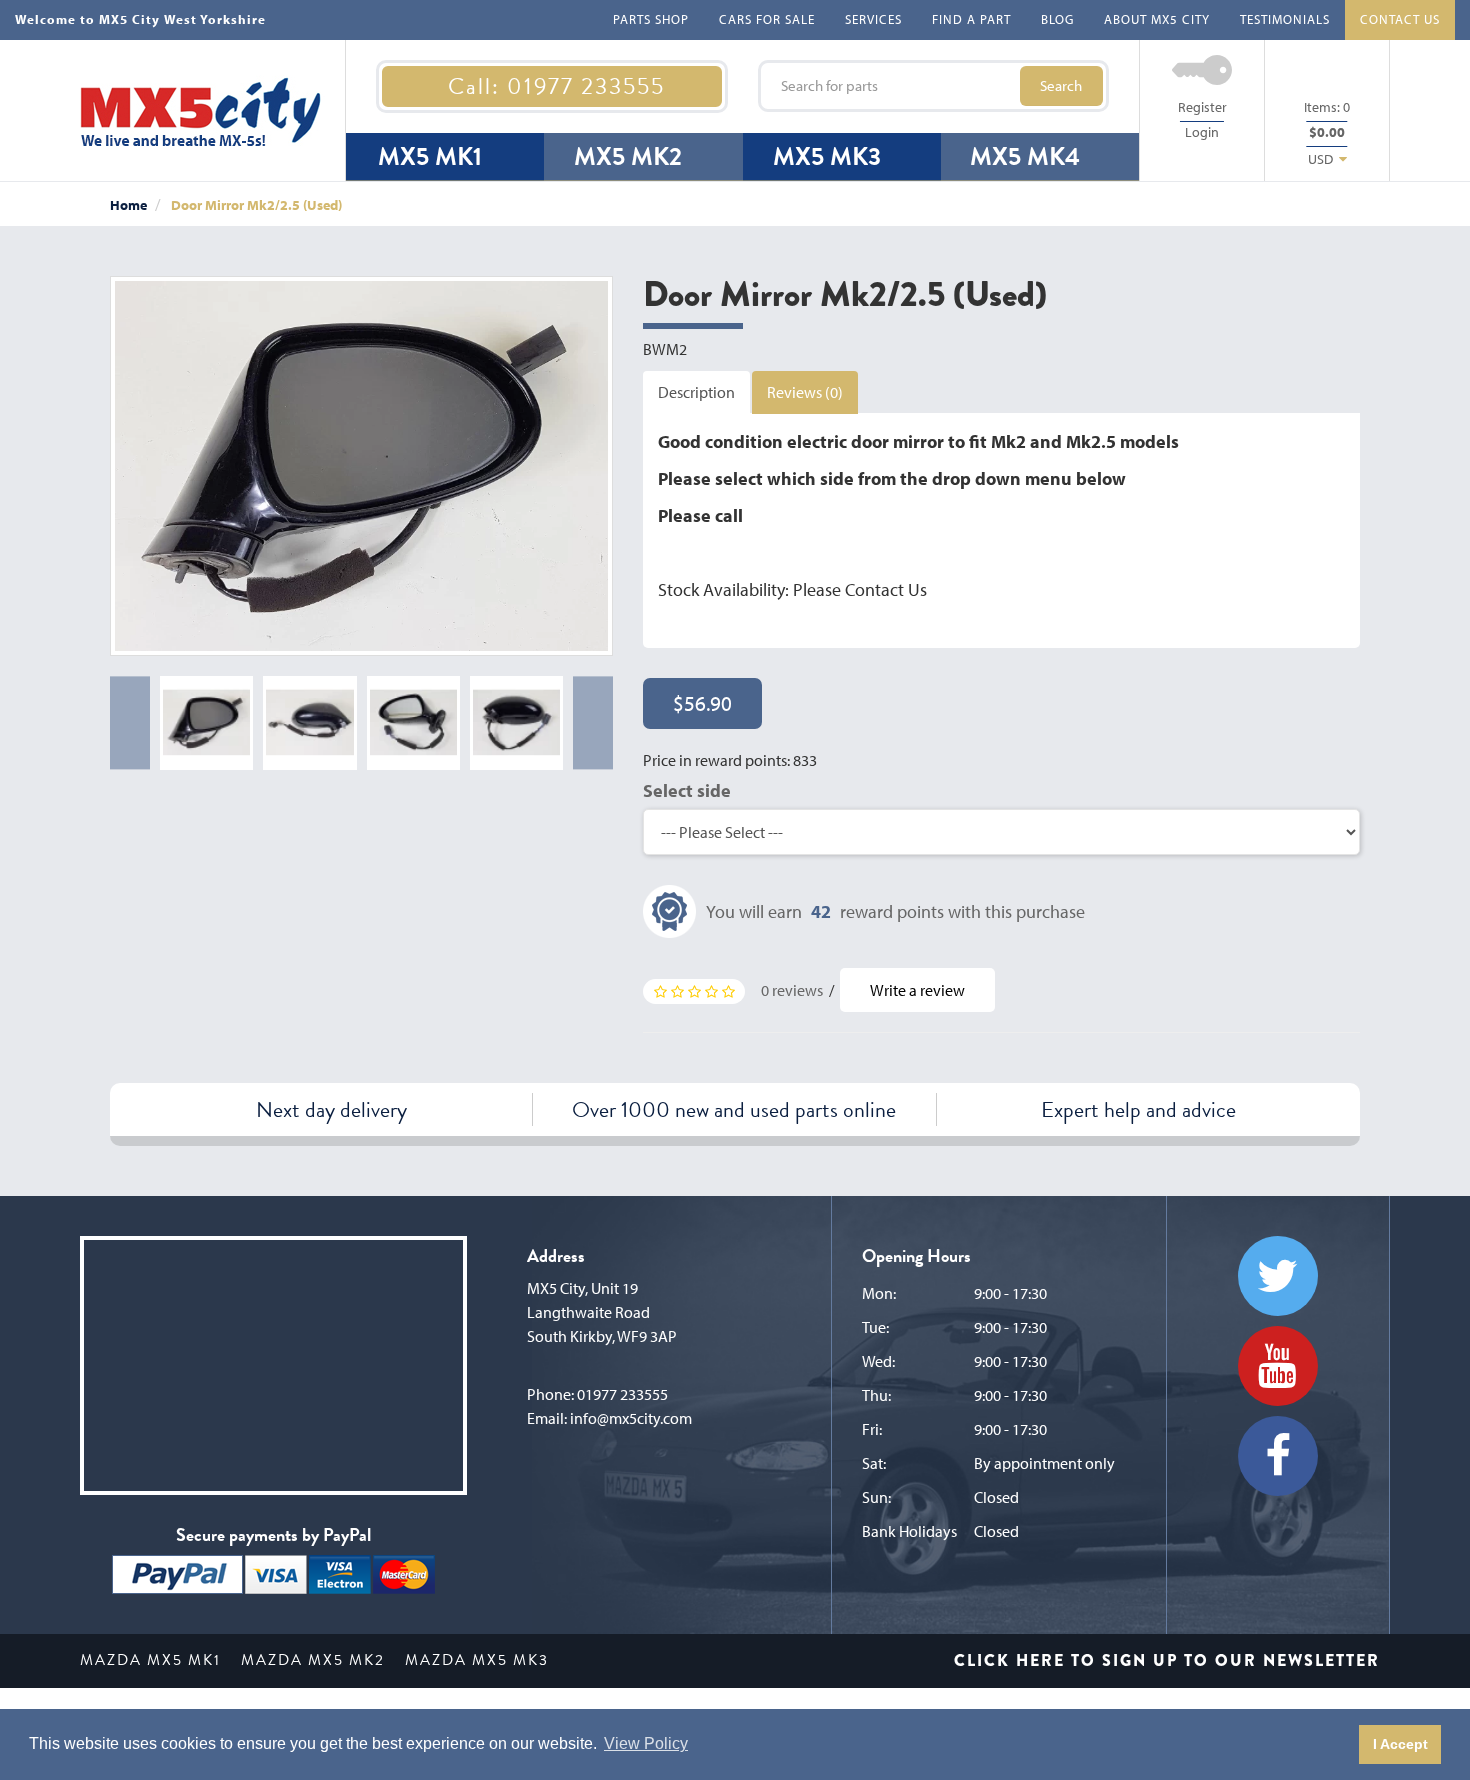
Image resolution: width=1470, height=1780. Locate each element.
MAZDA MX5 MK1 (150, 1660)
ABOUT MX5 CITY (1157, 19)
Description (696, 392)
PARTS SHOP (651, 19)
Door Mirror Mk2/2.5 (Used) (256, 205)
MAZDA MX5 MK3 (477, 1660)
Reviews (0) (805, 392)
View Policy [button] (646, 1743)
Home (128, 205)
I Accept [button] (1400, 1744)
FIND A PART (971, 19)
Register (1202, 107)
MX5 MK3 (827, 156)
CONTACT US (1400, 19)
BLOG (1057, 19)
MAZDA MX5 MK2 (313, 1660)
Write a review (917, 990)
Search (1061, 85)
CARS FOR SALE (767, 19)
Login (1202, 132)
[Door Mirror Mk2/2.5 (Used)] (361, 466)
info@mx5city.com (631, 1418)
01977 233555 (622, 1394)
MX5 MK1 (430, 156)
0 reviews (792, 990)
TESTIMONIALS (1285, 19)
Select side (687, 790)
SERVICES (873, 19)
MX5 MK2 (628, 156)
